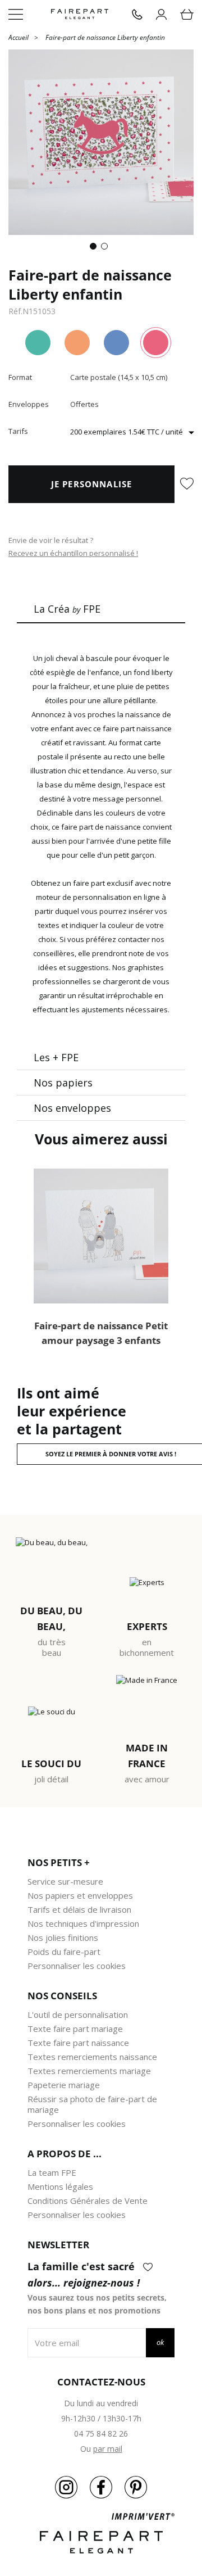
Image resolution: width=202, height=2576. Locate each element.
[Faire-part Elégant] (80, 14)
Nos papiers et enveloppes (80, 1895)
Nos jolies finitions (63, 1937)
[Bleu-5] (116, 343)
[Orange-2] (77, 343)
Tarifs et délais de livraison (79, 1909)
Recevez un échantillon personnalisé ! (73, 553)
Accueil (19, 37)
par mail (108, 2449)
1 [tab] (95, 248)
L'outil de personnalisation (78, 2014)
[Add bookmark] (187, 485)
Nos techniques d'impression (83, 1923)
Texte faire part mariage (75, 2029)
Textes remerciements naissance (92, 2057)
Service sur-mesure (65, 1881)
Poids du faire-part (64, 1952)
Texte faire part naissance (78, 2043)
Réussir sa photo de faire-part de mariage (92, 2104)
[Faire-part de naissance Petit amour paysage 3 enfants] (101, 1236)
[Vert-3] (38, 343)
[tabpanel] (101, 142)
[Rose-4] (156, 343)
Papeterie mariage (64, 2085)
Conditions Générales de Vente (88, 2201)
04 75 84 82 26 (101, 2434)
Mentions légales (60, 2186)
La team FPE (52, 2172)
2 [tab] (107, 248)
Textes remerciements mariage (89, 2071)
